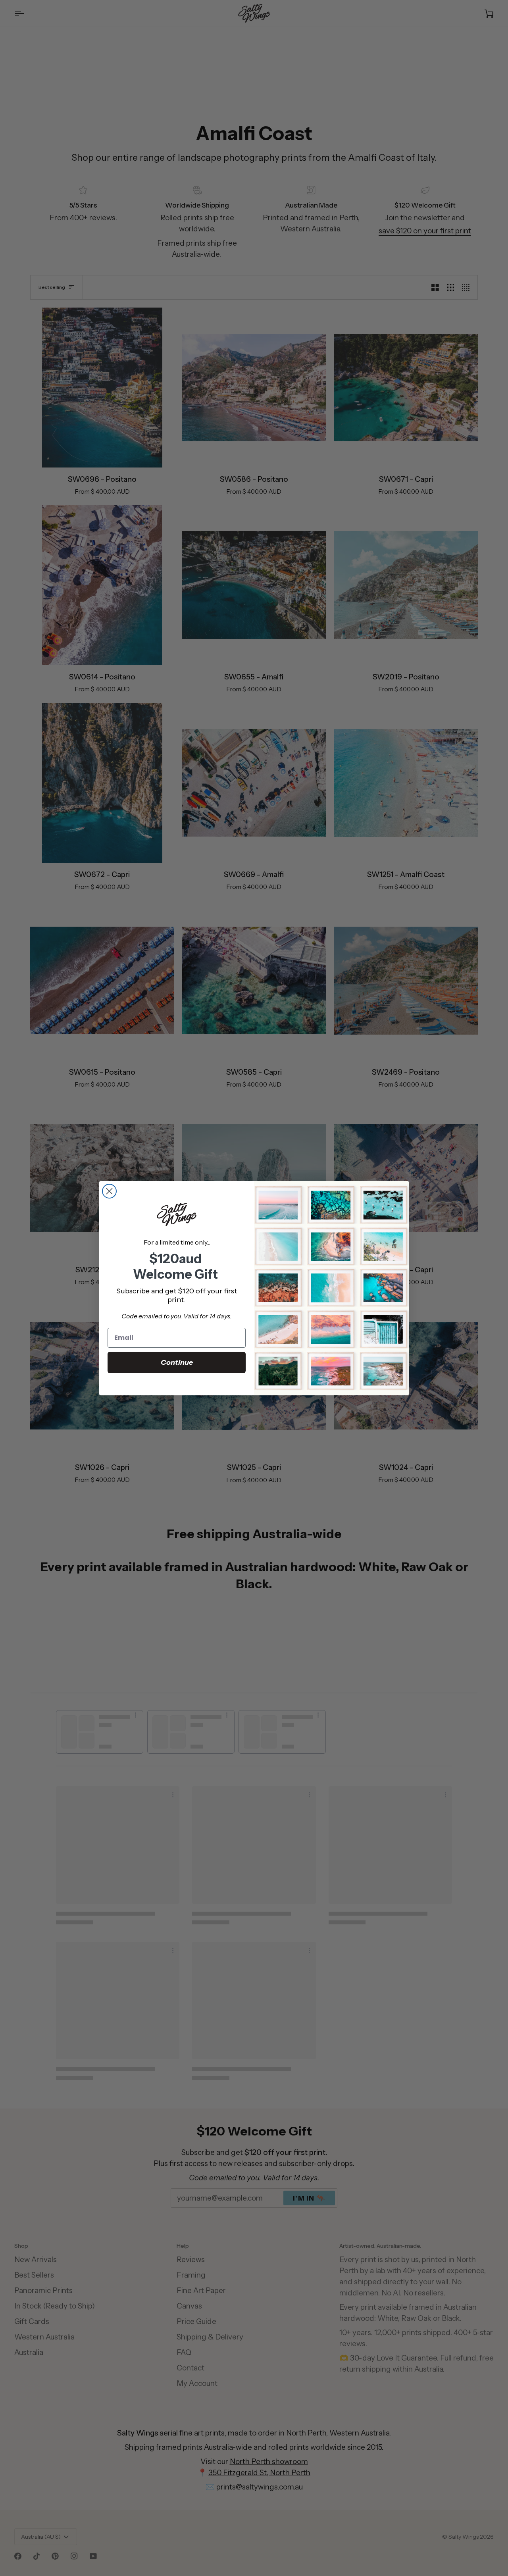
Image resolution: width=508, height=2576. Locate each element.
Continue (177, 1362)
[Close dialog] (109, 1191)
